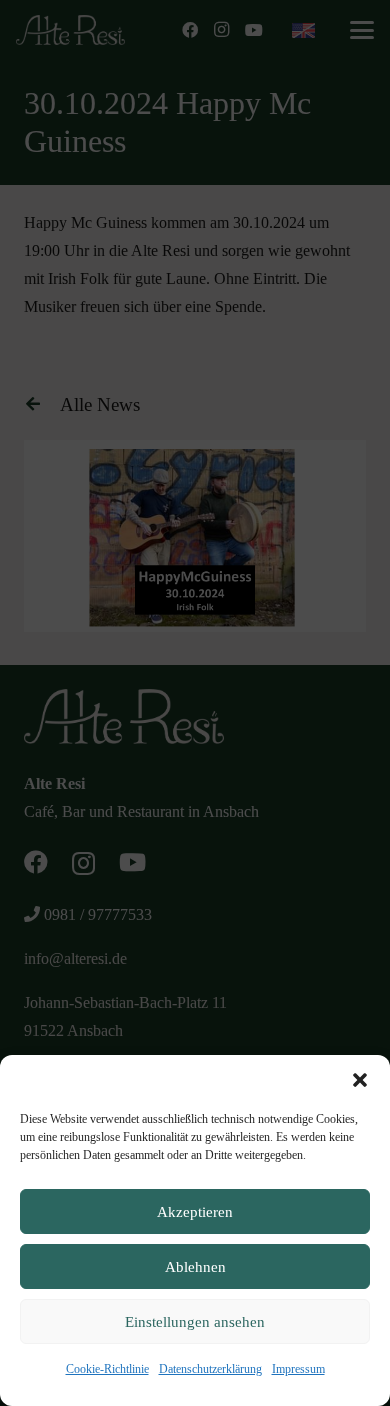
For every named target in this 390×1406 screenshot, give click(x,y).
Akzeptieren (195, 1212)
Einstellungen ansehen (195, 1322)
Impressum (298, 1369)
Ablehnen (195, 1267)
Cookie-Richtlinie (107, 1369)
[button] (360, 1080)
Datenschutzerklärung (210, 1369)
